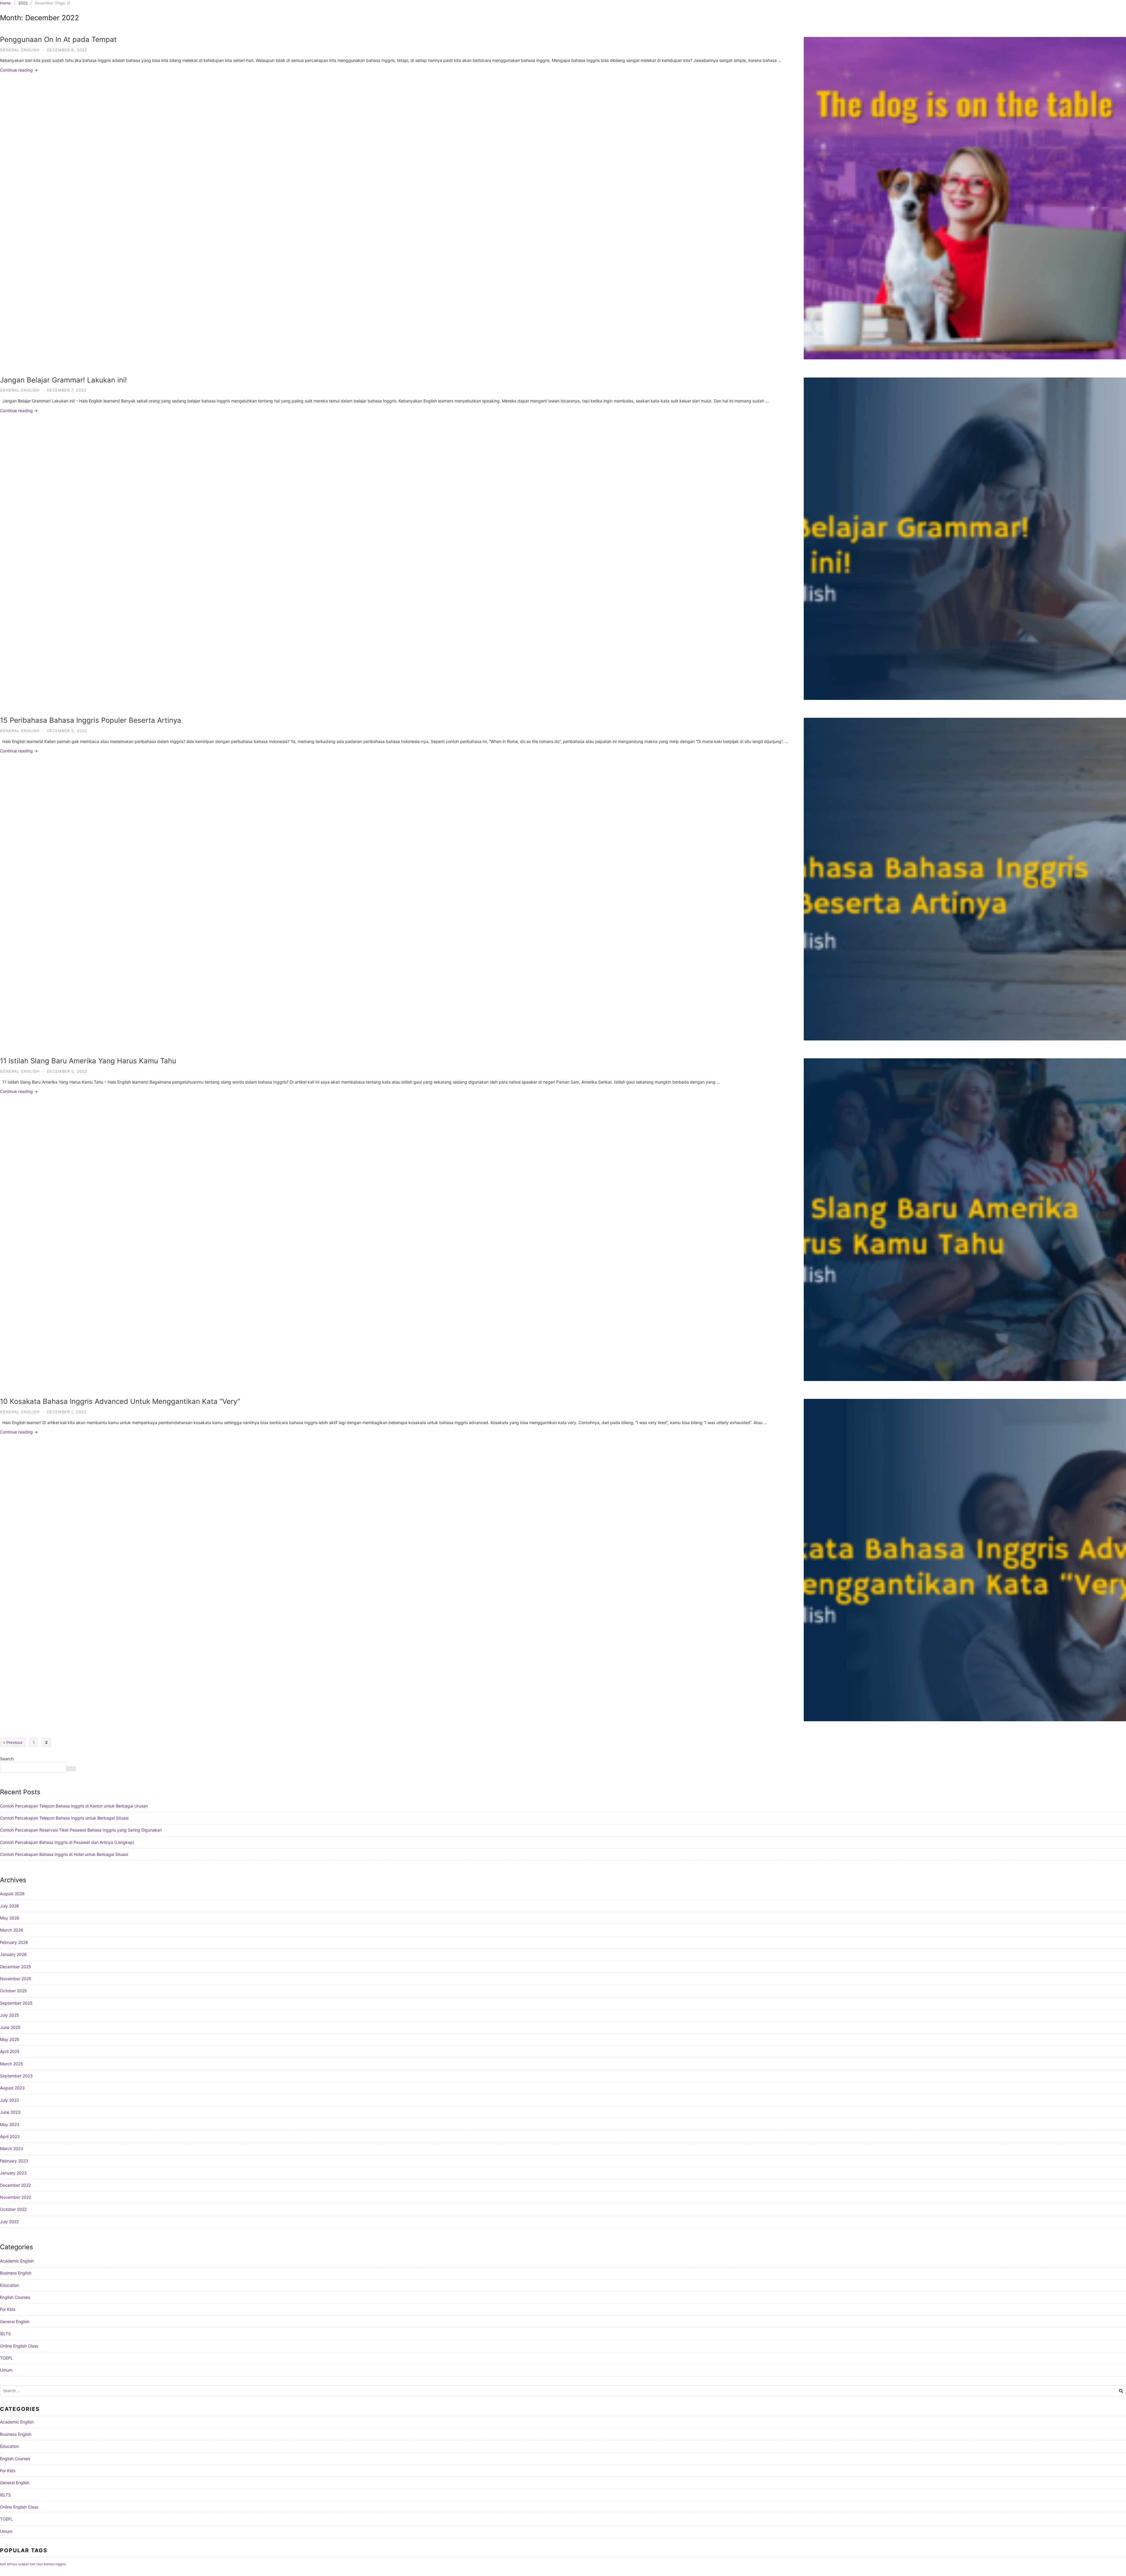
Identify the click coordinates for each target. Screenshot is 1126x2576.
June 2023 (10, 2112)
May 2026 (10, 1918)
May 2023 (10, 2124)
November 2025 (16, 1979)
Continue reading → (19, 70)
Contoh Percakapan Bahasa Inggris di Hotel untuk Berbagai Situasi (64, 1854)
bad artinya (9, 2564)
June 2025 (10, 2027)
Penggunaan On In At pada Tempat (58, 39)
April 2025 (10, 2051)
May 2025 (10, 2039)
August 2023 (12, 2088)
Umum (6, 2370)
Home (5, 3)
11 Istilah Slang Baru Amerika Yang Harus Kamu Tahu (88, 1061)
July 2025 (10, 2015)
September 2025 (16, 2003)
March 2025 (12, 2064)
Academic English (17, 2261)
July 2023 (10, 2100)
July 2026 (10, 1906)
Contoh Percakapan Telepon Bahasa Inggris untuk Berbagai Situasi (64, 1818)
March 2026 (12, 1930)
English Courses (15, 2297)
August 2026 (12, 1894)
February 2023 (14, 2161)
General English (20, 50)
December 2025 (16, 1967)
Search (7, 1759)
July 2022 (9, 2222)
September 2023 (16, 2076)
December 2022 (15, 2185)
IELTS (5, 2334)
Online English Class (19, 2346)
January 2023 (13, 2173)
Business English (16, 2273)
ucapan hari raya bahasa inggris (42, 2564)
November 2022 (16, 2197)
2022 (23, 3)
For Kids (8, 2309)
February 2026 (14, 1942)
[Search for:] (563, 2391)
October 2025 (13, 1991)
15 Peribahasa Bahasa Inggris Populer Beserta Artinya (91, 720)
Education (10, 2285)
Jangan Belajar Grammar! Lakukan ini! (63, 380)
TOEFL (6, 2358)
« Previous (13, 1742)
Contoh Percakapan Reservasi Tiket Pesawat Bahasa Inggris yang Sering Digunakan (81, 1830)
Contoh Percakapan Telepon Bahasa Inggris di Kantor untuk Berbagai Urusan (74, 1806)
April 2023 (10, 2136)
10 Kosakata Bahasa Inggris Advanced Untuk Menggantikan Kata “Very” (120, 1401)
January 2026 (13, 1954)
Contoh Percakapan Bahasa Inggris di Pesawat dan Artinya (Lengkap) (67, 1842)
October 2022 (13, 2209)
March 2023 (12, 2148)
